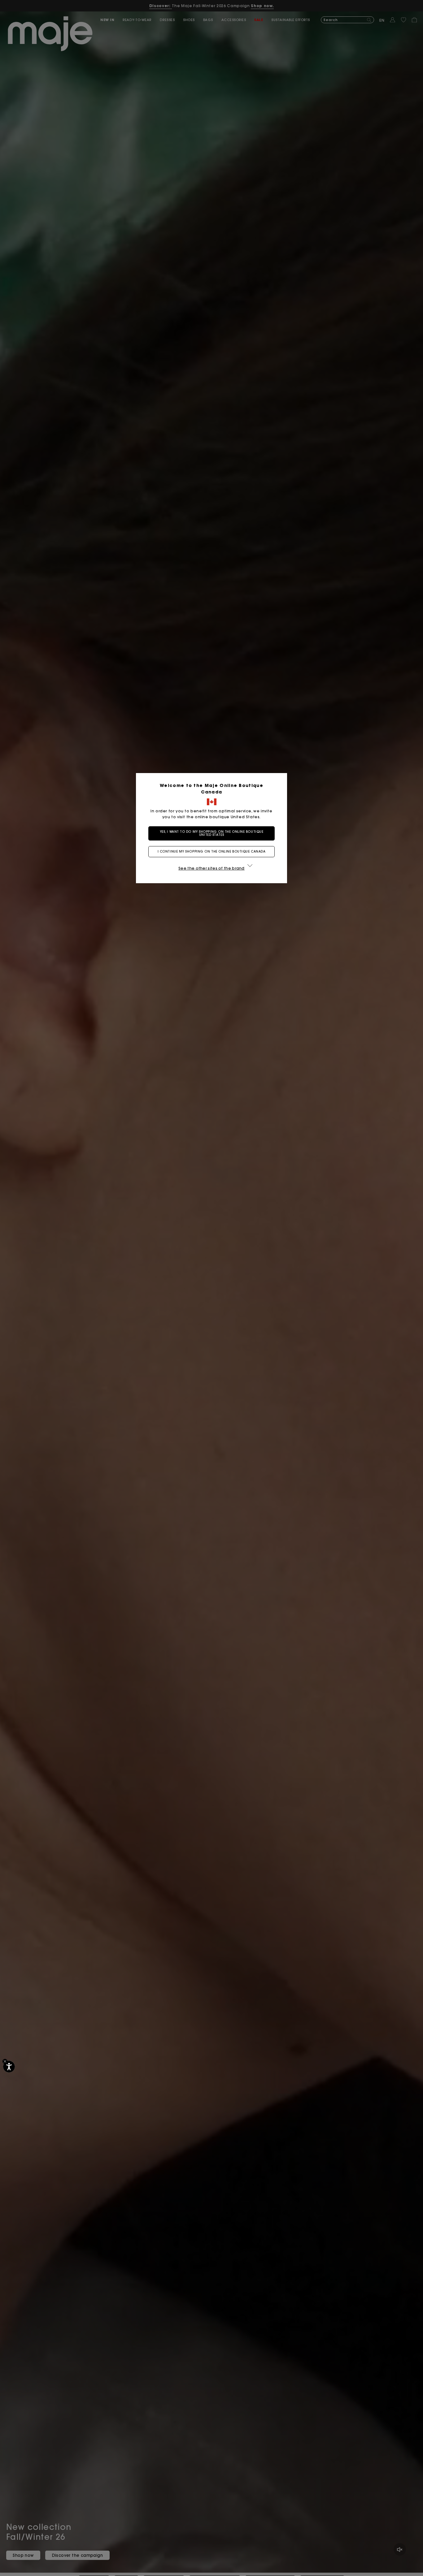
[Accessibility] (9, 2067)
